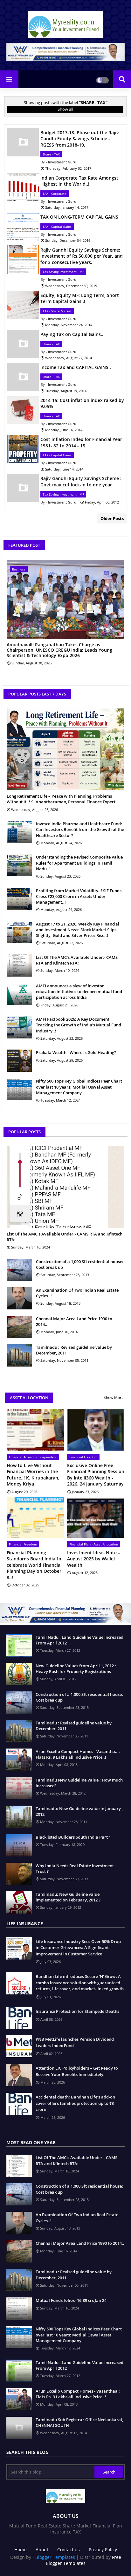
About (42, 2550)
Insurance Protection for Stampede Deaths (77, 2011)
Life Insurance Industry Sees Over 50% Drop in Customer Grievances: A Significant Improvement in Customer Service (78, 1948)
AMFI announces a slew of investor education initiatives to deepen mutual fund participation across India (79, 992)
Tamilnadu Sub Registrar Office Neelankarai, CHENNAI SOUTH (79, 2422)
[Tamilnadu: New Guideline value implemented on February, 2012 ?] (19, 1902)
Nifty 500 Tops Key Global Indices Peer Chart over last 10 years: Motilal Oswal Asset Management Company (79, 1087)
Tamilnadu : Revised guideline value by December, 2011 (74, 1350)
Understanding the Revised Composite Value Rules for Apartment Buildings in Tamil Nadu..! (79, 863)
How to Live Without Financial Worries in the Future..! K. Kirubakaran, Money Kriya (33, 1475)
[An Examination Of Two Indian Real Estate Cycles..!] (19, 1298)
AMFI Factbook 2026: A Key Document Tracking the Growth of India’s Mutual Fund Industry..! (79, 1025)
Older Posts (112, 518)
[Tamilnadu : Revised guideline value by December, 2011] (19, 1355)
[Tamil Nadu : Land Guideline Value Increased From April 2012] (19, 1645)
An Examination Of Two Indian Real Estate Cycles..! (77, 1293)
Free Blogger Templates (84, 2560)
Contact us (69, 2550)
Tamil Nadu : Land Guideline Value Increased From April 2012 (79, 1640)
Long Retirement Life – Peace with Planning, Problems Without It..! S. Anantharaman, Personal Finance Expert (61, 799)
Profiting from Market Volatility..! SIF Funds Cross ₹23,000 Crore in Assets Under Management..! (79, 896)
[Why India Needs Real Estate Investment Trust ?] (19, 1874)
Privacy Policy (103, 2550)
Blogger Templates (55, 2557)
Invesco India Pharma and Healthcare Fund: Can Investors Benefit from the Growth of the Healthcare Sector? (80, 829)
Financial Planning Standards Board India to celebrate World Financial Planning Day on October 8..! (34, 1565)
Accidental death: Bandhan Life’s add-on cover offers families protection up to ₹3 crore (75, 2103)
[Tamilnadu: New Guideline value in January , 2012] (19, 1817)
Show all (65, 109)
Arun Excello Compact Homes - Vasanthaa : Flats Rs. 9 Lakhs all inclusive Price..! (78, 1754)
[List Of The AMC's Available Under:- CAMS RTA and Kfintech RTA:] (19, 965)
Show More (114, 1397)
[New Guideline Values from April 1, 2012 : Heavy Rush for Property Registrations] (19, 1674)
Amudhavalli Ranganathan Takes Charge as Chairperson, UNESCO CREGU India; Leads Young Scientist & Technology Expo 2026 (59, 650)
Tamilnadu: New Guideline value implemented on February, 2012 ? (68, 1897)
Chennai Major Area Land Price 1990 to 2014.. (74, 1321)
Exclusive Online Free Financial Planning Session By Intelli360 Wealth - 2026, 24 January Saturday (96, 1475)
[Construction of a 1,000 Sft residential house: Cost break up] (19, 1270)
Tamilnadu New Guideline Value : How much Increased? (79, 1783)
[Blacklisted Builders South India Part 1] (19, 1845)
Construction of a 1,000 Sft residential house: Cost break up (80, 1264)
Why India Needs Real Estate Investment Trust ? (75, 1868)
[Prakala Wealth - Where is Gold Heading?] (19, 1061)
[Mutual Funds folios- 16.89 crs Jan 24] (19, 2309)
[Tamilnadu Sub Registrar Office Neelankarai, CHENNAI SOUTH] (19, 2428)
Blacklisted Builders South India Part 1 (73, 1837)
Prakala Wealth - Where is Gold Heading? (76, 1052)
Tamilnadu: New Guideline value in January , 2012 (79, 1811)
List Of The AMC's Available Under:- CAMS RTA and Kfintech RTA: (77, 960)
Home (21, 2550)
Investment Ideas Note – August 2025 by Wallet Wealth (94, 1559)
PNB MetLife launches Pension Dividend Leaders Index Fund (75, 2042)
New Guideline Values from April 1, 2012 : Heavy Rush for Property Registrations (76, 1669)
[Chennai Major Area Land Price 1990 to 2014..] (19, 1327)
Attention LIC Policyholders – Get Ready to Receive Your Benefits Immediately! (77, 2071)
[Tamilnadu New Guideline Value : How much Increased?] (19, 1788)
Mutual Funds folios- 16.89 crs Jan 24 (71, 2300)
